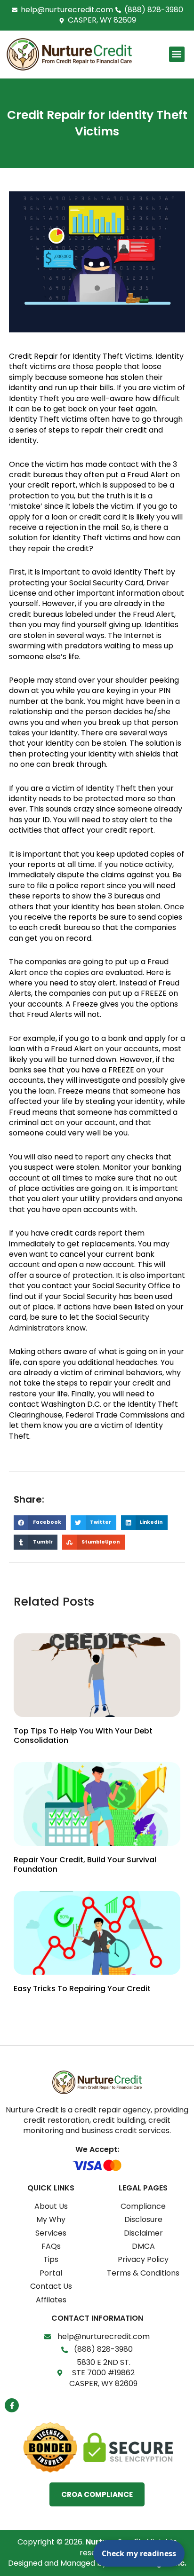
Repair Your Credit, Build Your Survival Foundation (85, 1865)
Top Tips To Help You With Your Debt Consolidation (83, 1736)
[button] (177, 54)
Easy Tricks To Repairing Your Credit (82, 1989)
